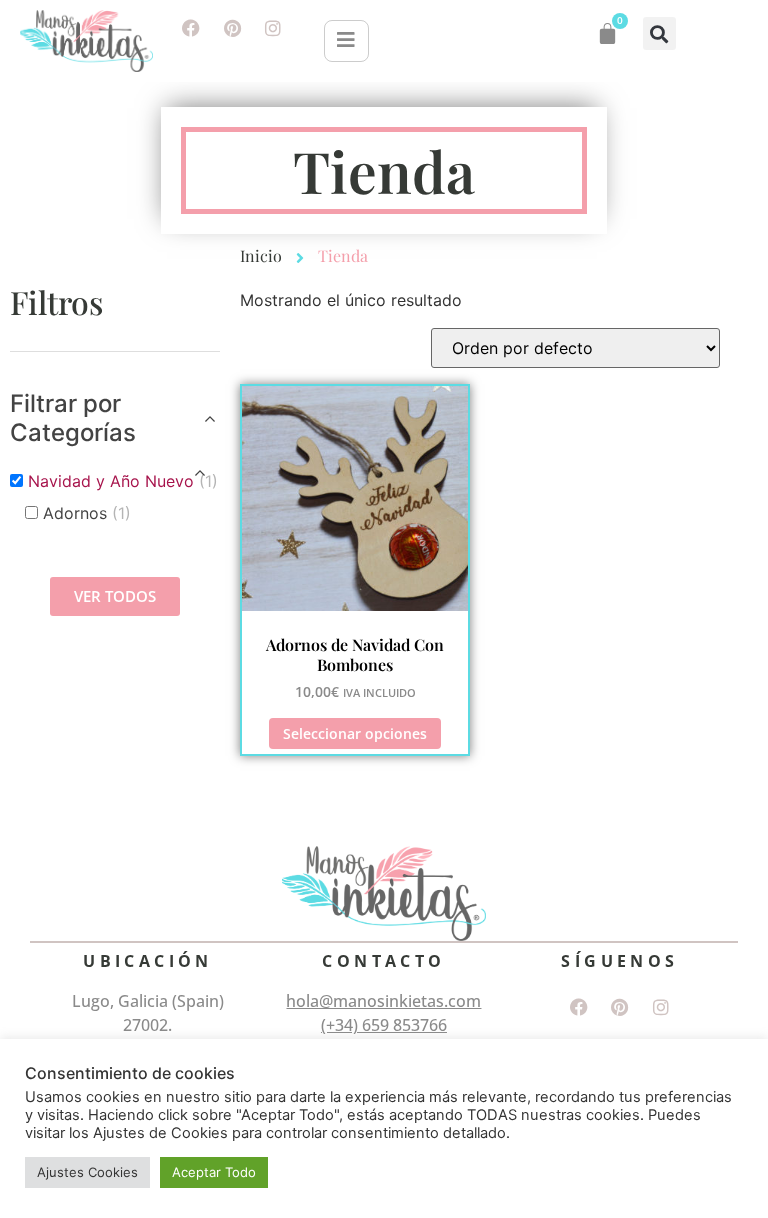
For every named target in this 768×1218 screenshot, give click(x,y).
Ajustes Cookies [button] (87, 1172)
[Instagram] (273, 28)
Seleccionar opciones (355, 733)
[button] (659, 33)
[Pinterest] (232, 28)
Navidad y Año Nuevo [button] (123, 481)
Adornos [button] (87, 513)
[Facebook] (191, 28)
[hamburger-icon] (346, 41)
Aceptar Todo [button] (214, 1172)
